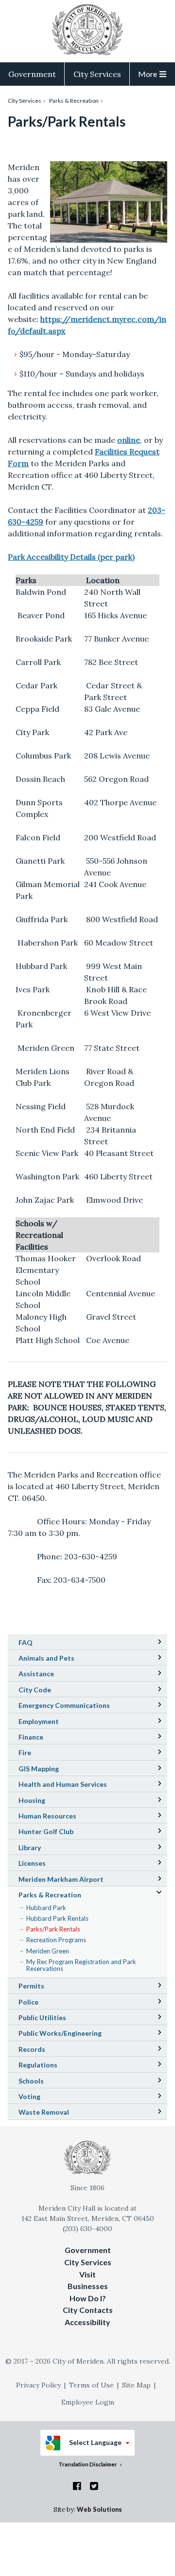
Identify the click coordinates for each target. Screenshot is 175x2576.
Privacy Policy (38, 2385)
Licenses (32, 1863)
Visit (87, 2274)
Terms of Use (91, 2385)
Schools (45, 2082)
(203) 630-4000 (87, 2229)
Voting (29, 2096)
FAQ (26, 1642)
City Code (48, 1691)
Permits (31, 1986)
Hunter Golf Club (60, 1833)
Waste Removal (44, 2112)
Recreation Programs (56, 1940)
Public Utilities (42, 2017)
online (129, 440)
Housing (32, 1800)
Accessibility (87, 2322)
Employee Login (88, 2402)
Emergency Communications (64, 1705)
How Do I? (88, 2298)
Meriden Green (48, 1951)
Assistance (36, 1674)
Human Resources (47, 1816)
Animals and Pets (46, 1658)
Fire (25, 1752)
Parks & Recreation (74, 101)
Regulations (38, 2065)
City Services (97, 74)
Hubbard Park (46, 1908)
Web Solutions (99, 2509)
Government (32, 74)
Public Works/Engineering (60, 2033)
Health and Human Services (63, 1784)
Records (32, 2049)
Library (43, 1849)
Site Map (136, 2385)
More (148, 74)
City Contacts (88, 2310)
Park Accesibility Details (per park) (71, 557)
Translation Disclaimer (88, 2464)
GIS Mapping (52, 1770)
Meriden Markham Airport (75, 1880)
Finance (31, 1737)
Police (28, 2002)
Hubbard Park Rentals (57, 1918)
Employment (39, 1721)
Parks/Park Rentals (53, 1929)
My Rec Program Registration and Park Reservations (81, 1966)
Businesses (88, 2286)
